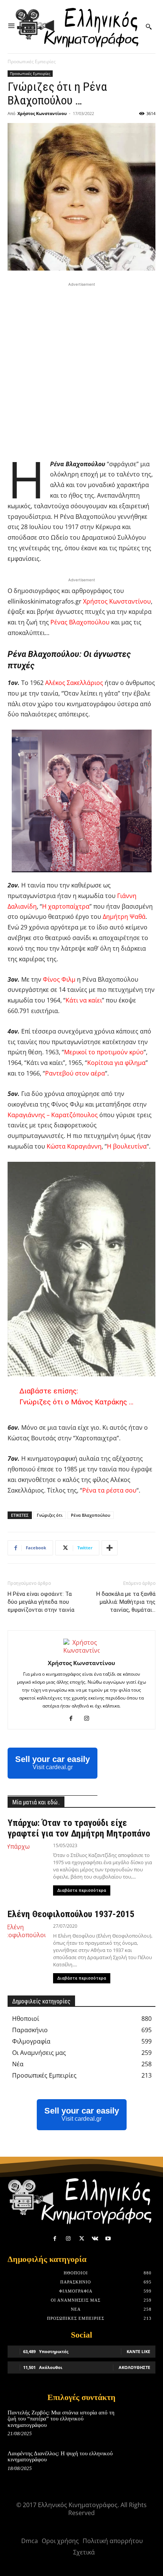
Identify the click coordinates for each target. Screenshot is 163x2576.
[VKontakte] (95, 2239)
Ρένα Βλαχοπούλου (91, 1515)
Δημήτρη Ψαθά (124, 917)
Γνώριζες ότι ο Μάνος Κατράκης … (76, 1402)
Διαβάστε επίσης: (49, 1391)
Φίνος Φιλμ (59, 979)
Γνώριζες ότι (50, 1515)
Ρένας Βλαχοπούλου (80, 622)
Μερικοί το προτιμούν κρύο (104, 1052)
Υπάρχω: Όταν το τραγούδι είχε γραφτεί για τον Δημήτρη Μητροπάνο (79, 1828)
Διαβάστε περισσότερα (82, 1890)
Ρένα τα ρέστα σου (109, 1490)
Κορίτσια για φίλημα (116, 1063)
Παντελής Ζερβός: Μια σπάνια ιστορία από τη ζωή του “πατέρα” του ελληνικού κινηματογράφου (61, 2419)
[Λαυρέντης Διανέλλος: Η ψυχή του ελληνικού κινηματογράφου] (141, 2464)
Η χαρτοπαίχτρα (66, 906)
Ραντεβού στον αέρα (75, 1073)
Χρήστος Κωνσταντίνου (42, 113)
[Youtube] (108, 2239)
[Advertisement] (81, 370)
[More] (110, 1548)
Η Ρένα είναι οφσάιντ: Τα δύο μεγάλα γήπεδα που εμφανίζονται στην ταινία (41, 1602)
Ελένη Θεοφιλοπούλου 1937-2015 (71, 1914)
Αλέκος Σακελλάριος (74, 683)
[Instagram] (90, 1718)
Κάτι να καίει (84, 1000)
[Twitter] (81, 2239)
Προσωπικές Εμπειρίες (32, 61)
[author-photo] (81, 1650)
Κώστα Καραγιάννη (74, 1146)
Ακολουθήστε (134, 2367)
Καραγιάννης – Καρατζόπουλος (53, 1115)
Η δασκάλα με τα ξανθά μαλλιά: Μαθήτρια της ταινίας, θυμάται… (126, 1602)
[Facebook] (74, 1718)
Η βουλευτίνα (127, 1146)
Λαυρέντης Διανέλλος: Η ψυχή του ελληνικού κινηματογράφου (60, 2457)
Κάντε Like (138, 2351)
